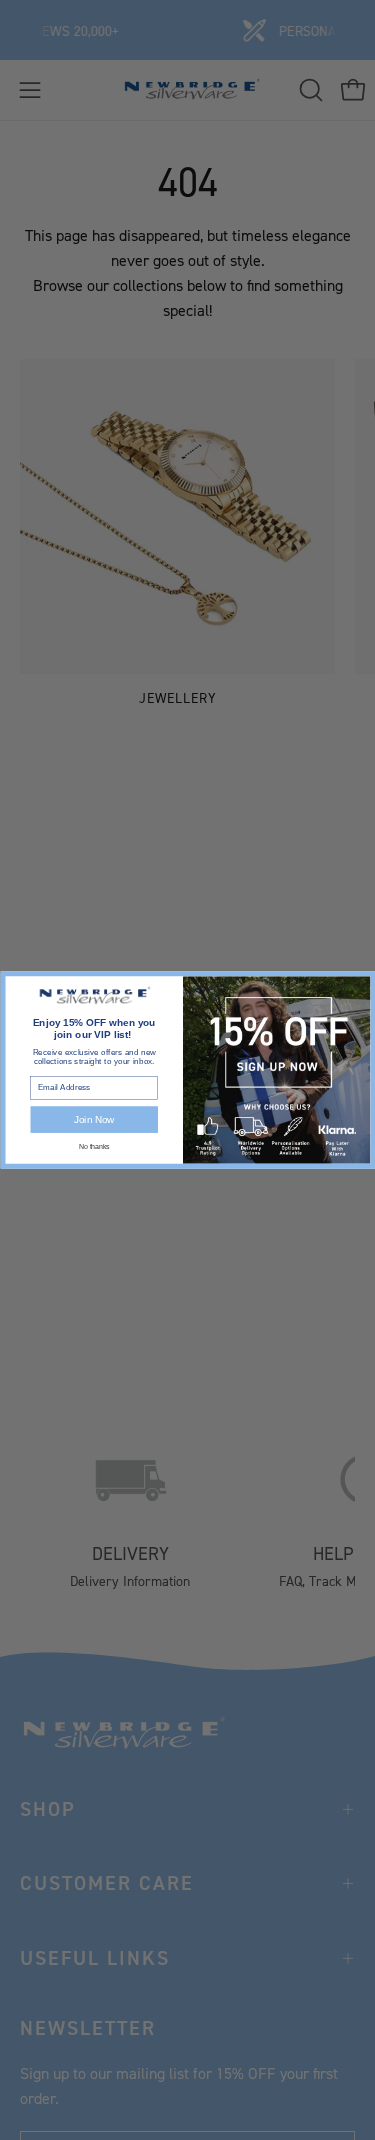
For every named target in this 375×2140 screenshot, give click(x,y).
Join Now (94, 1119)
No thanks (94, 1146)
